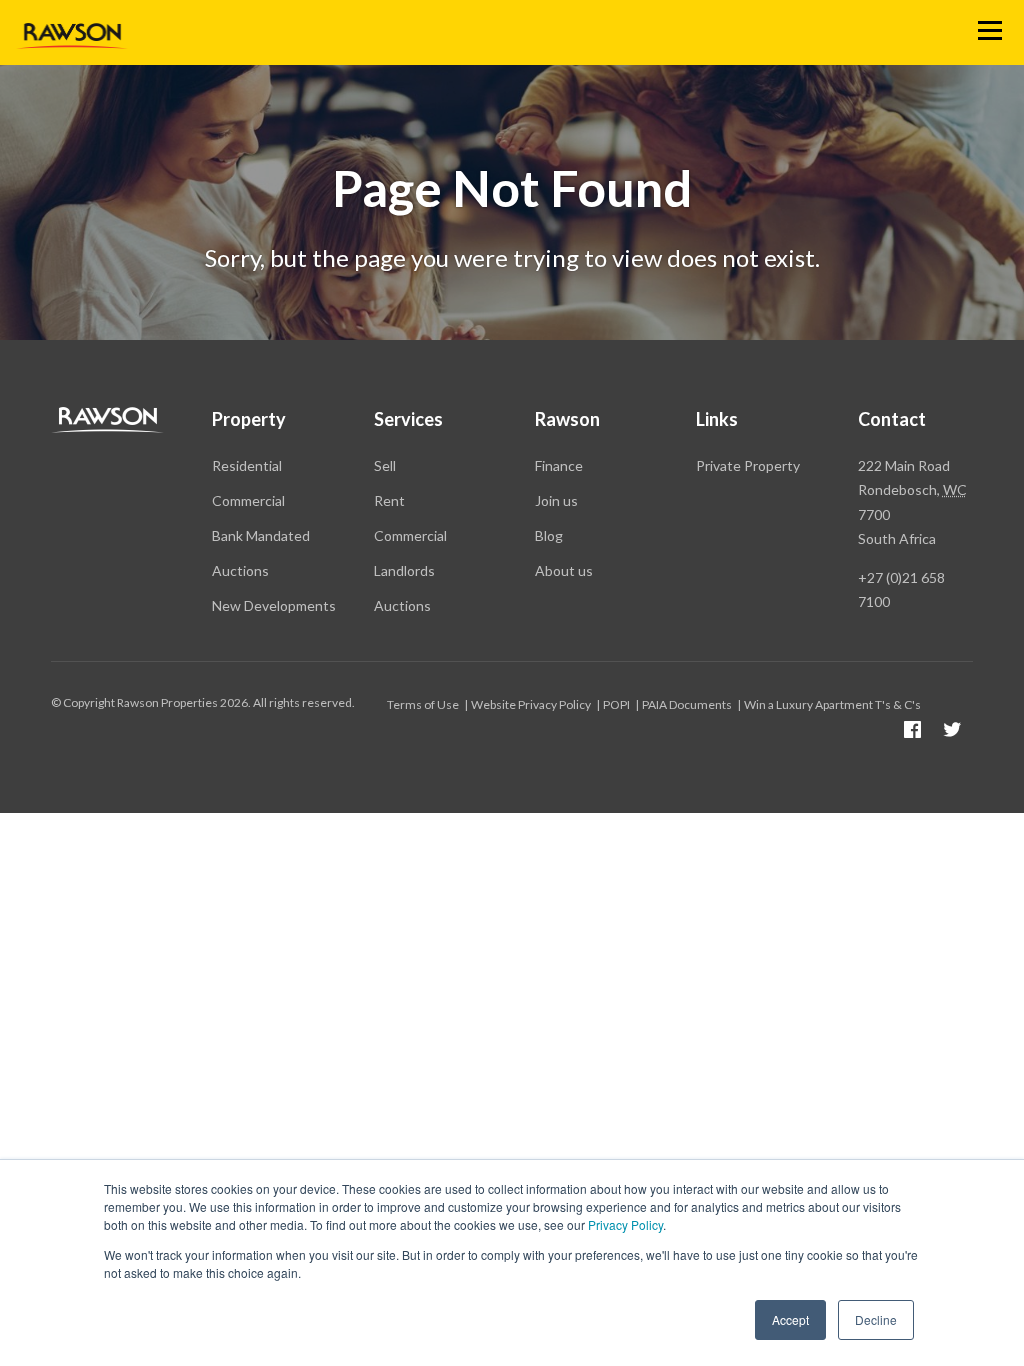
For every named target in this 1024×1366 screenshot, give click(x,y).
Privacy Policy (625, 1224)
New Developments (274, 605)
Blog (549, 535)
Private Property (748, 465)
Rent (389, 500)
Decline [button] (876, 1319)
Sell (385, 465)
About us (564, 570)
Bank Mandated (261, 535)
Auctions (240, 570)
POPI (616, 704)
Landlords (404, 570)
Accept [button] (790, 1319)
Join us (556, 500)
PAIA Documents (687, 704)
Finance (559, 465)
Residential (247, 465)
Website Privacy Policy (531, 704)
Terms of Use (423, 704)
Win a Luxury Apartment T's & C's (832, 704)
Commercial (248, 500)
